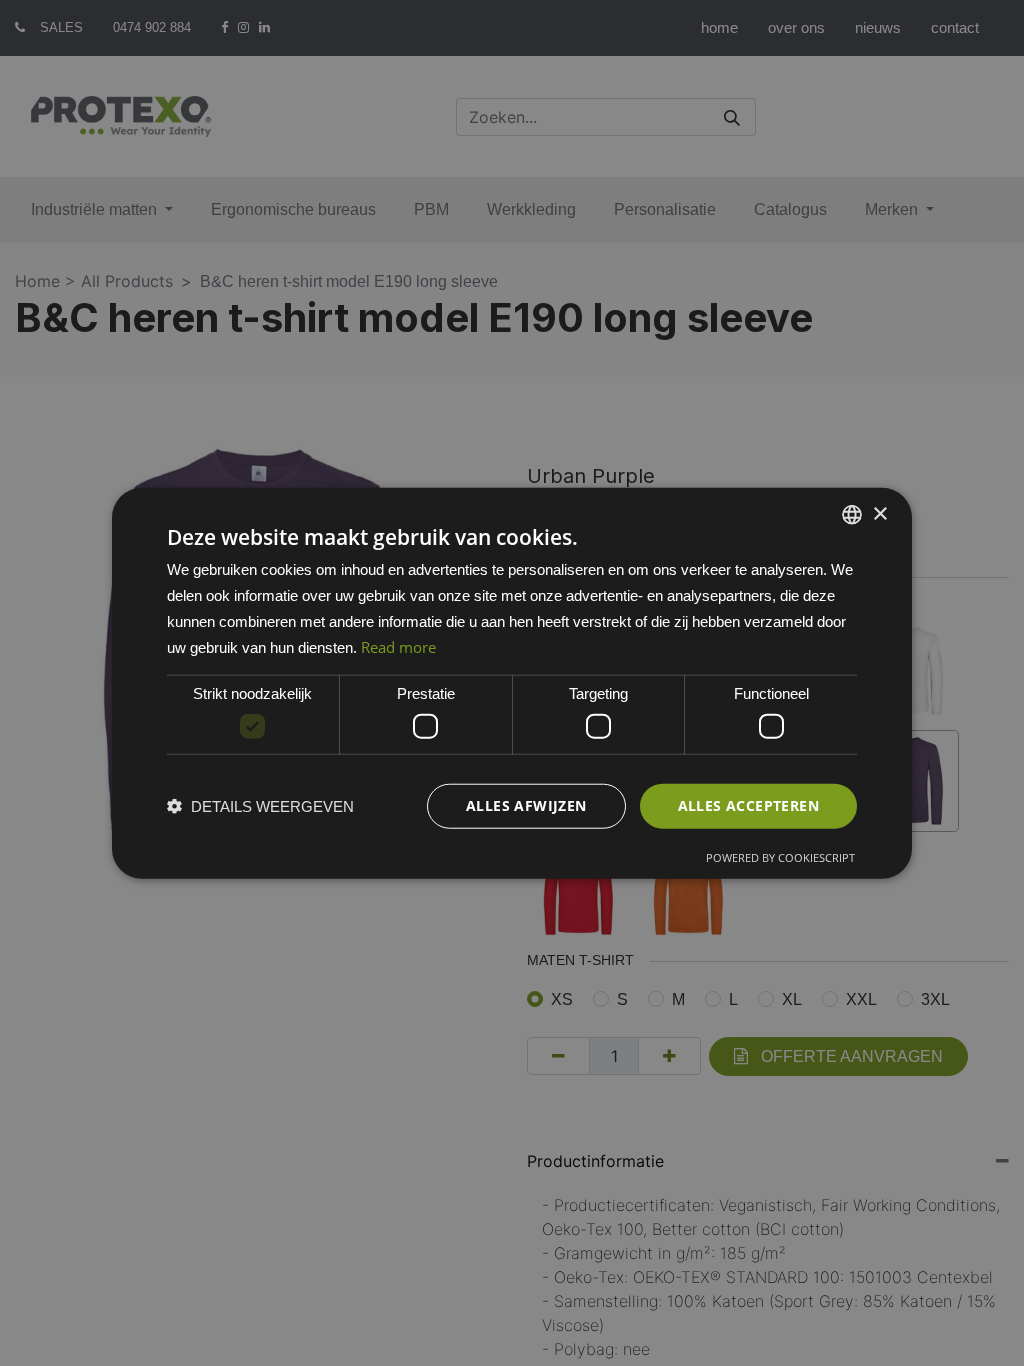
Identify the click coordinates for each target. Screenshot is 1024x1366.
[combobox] (852, 515)
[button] (260, 805)
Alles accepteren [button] (748, 805)
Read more (398, 646)
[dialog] (512, 683)
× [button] (879, 513)
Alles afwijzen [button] (526, 805)
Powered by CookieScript (780, 856)
